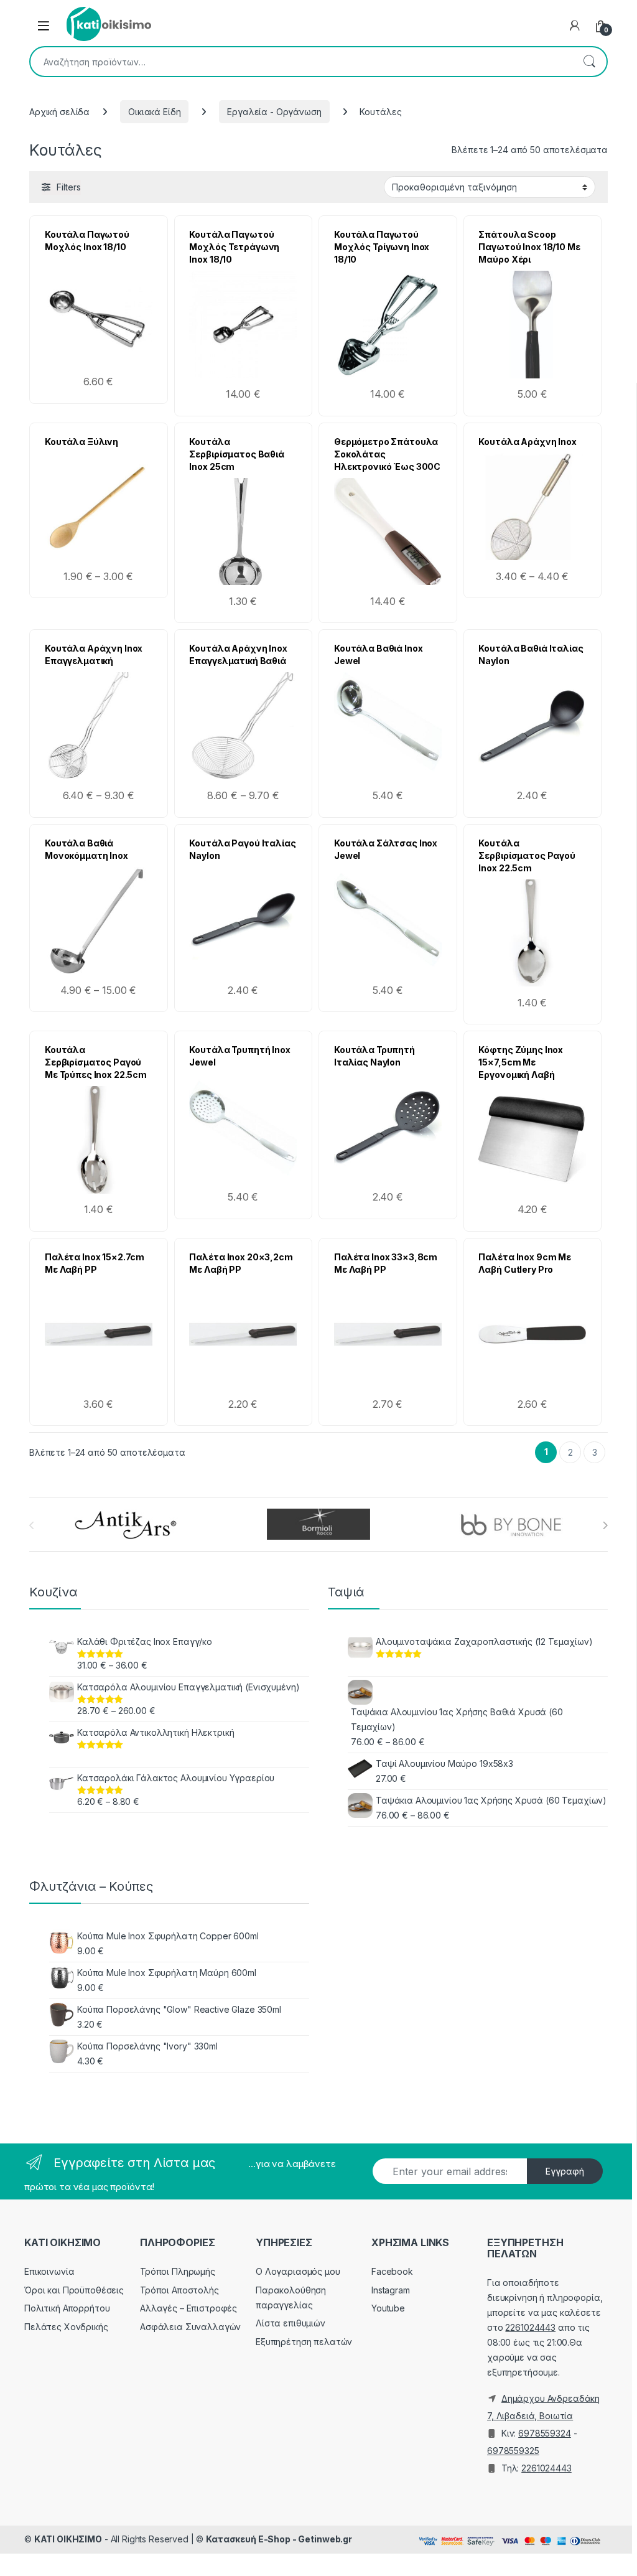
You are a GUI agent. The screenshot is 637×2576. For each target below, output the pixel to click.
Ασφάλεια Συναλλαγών (190, 2327)
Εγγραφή (565, 2171)
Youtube (388, 2308)
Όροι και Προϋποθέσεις (74, 2290)
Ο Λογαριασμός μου (298, 2271)
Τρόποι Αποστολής (179, 2290)
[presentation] (605, 1525)
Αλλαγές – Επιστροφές (188, 2308)
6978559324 (545, 2433)
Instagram (391, 2290)
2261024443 (530, 2327)
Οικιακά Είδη (154, 112)
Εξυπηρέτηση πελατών (304, 2342)
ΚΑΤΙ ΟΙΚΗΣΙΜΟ (68, 2539)
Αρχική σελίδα (59, 112)
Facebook (392, 2271)
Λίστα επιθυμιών (291, 2323)
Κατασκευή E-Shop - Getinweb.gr (279, 2539)
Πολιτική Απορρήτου (67, 2308)
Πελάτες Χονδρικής (66, 2327)
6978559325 (513, 2451)
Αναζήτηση (589, 62)
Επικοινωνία (49, 2271)
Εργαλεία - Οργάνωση (274, 112)
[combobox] (301, 62)
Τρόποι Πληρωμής (178, 2271)
